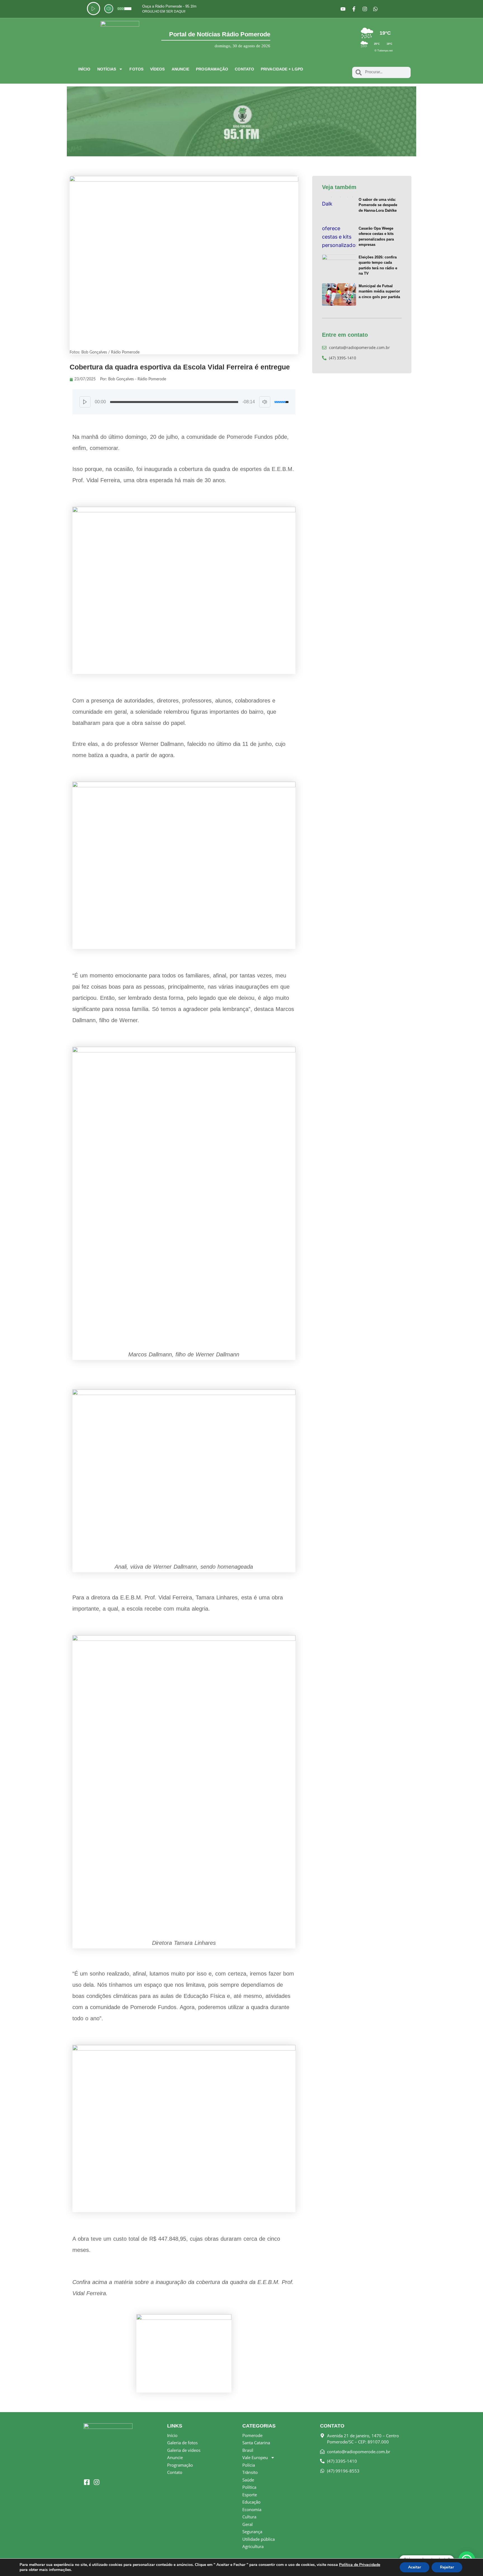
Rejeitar (447, 2567)
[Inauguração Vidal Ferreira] (174, 402)
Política (249, 2487)
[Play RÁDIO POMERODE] (93, 9)
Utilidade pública (259, 2539)
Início (84, 69)
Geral (248, 2524)
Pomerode (252, 2435)
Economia (252, 2509)
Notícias (107, 69)
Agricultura (253, 2546)
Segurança (252, 2532)
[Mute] (109, 9)
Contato (244, 69)
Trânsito (250, 2472)
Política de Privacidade (360, 2565)
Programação (212, 69)
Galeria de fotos (182, 2443)
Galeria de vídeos (184, 2450)
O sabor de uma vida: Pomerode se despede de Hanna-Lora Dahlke (378, 205)
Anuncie (181, 69)
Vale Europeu (255, 2457)
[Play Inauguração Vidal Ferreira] (85, 402)
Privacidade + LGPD (282, 69)
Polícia (249, 2465)
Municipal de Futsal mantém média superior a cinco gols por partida (379, 291)
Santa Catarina (256, 2443)
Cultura (249, 2517)
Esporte (250, 2495)
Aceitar (415, 2567)
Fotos (136, 69)
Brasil (248, 2450)
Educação (251, 2502)
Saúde (248, 2480)
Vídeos (158, 69)
